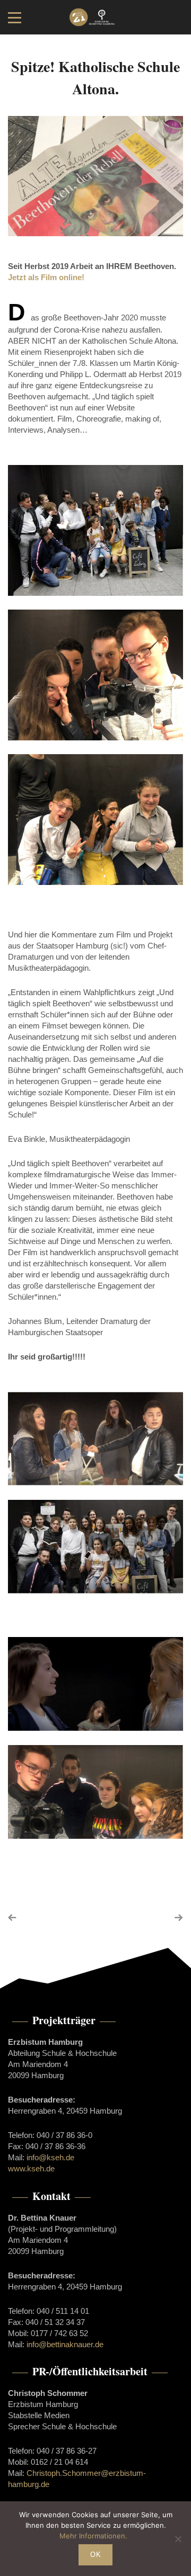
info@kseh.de (50, 2157)
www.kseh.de (31, 2168)
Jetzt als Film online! (46, 277)
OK (95, 2555)
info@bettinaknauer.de (65, 2344)
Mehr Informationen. (93, 2536)
